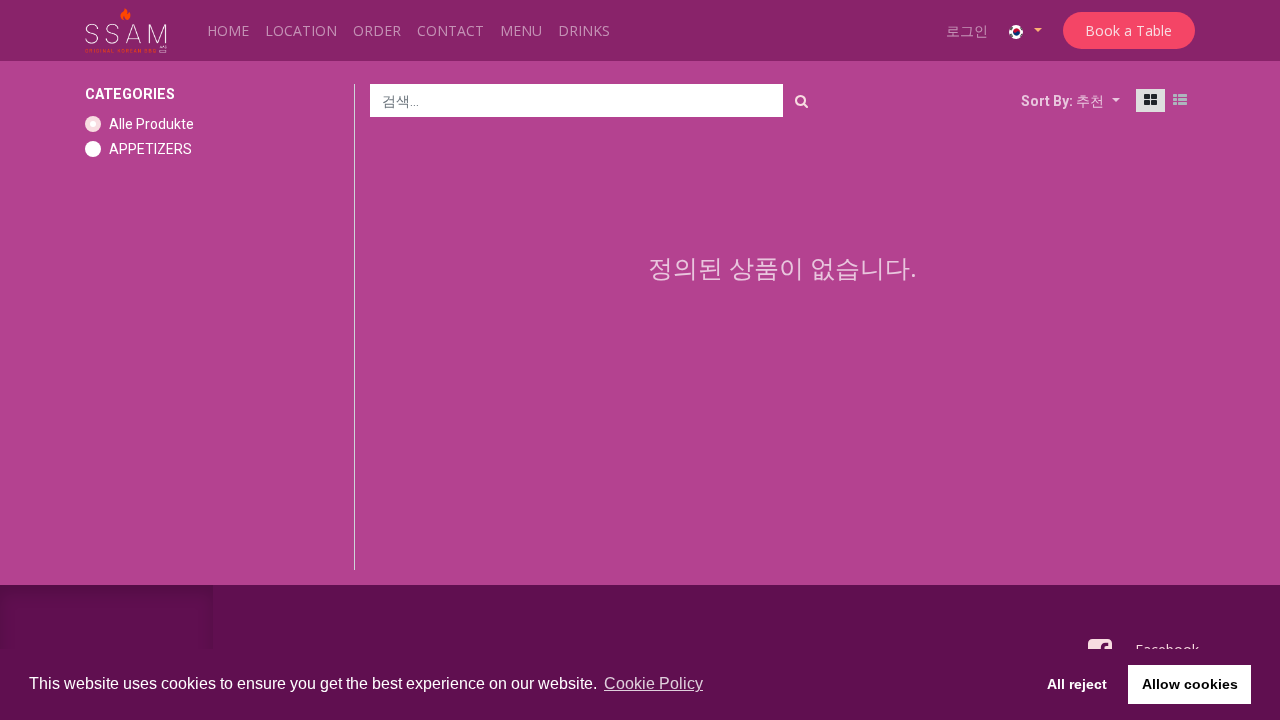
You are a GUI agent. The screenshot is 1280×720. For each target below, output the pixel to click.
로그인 (967, 30)
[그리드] (1150, 100)
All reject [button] (1077, 684)
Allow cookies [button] (1190, 684)
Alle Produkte (151, 124)
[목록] (1180, 100)
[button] (1098, 100)
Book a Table (1128, 30)
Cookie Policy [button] (653, 683)
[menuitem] (228, 30)
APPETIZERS (150, 149)
